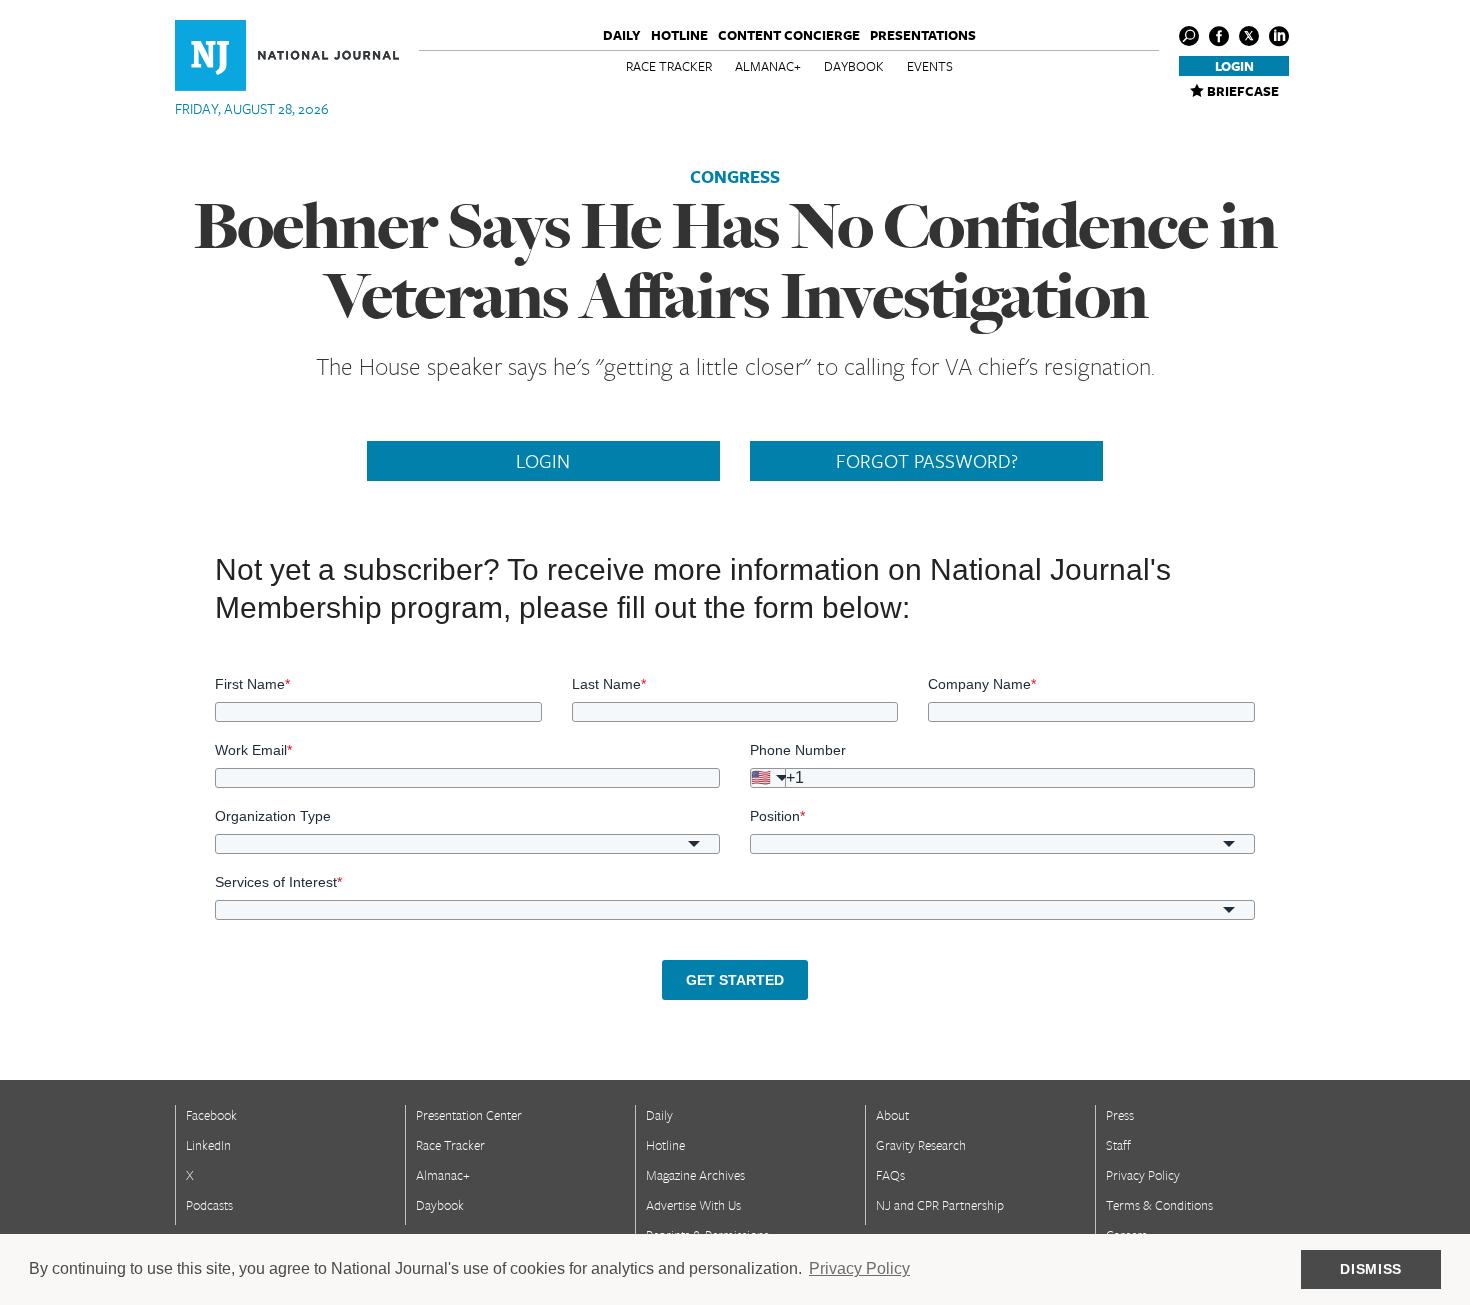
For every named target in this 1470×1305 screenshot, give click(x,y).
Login (1234, 66)
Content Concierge (789, 35)
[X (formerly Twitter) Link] (1249, 36)
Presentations (923, 35)
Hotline (679, 35)
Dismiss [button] (1371, 1269)
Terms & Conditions (1159, 1205)
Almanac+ (768, 66)
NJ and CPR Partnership (940, 1205)
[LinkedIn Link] (1279, 36)
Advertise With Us (693, 1205)
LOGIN (543, 461)
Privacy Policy (1143, 1175)
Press (1120, 1115)
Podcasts (209, 1205)
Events (930, 66)
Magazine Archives (695, 1175)
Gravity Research (921, 1145)
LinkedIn (208, 1145)
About (892, 1115)
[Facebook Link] (1219, 36)
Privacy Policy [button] (859, 1268)
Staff (1118, 1145)
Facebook (211, 1115)
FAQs (890, 1175)
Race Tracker (669, 66)
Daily (622, 35)
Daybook (854, 66)
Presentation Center (469, 1115)
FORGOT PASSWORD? (927, 461)
